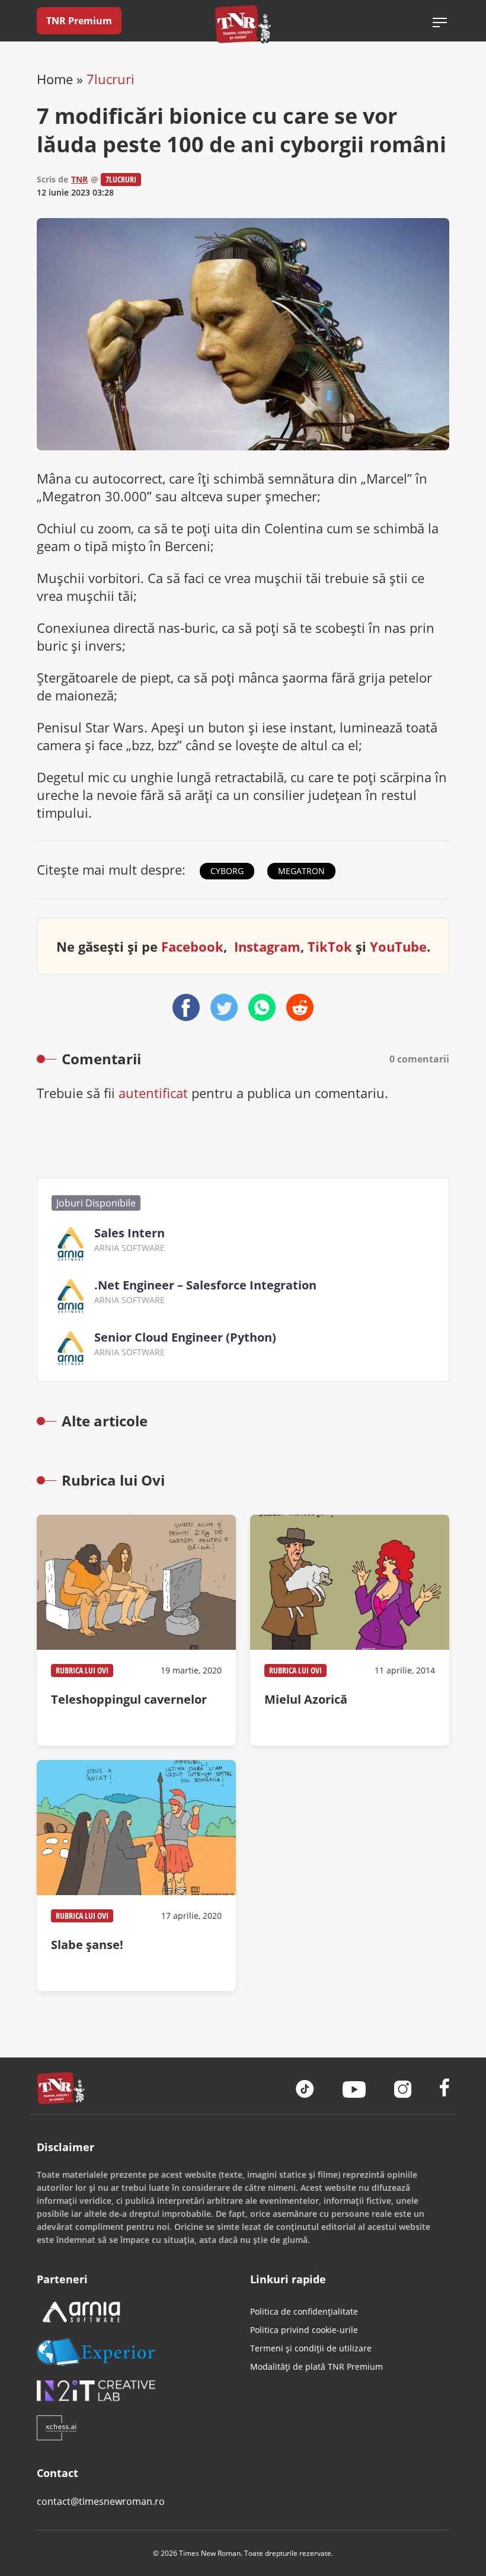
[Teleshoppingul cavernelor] (136, 1630)
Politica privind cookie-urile (304, 2330)
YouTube (398, 946)
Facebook (192, 946)
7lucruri (111, 79)
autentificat (153, 1093)
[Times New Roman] (243, 24)
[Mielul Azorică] (350, 1630)
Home (55, 79)
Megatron (301, 871)
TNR (79, 179)
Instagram (267, 946)
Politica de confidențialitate (304, 2311)
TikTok (330, 946)
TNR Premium (79, 21)
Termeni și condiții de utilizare (311, 2348)
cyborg (227, 871)
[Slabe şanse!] (136, 1876)
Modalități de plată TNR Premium (316, 2367)
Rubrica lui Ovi (82, 1670)
